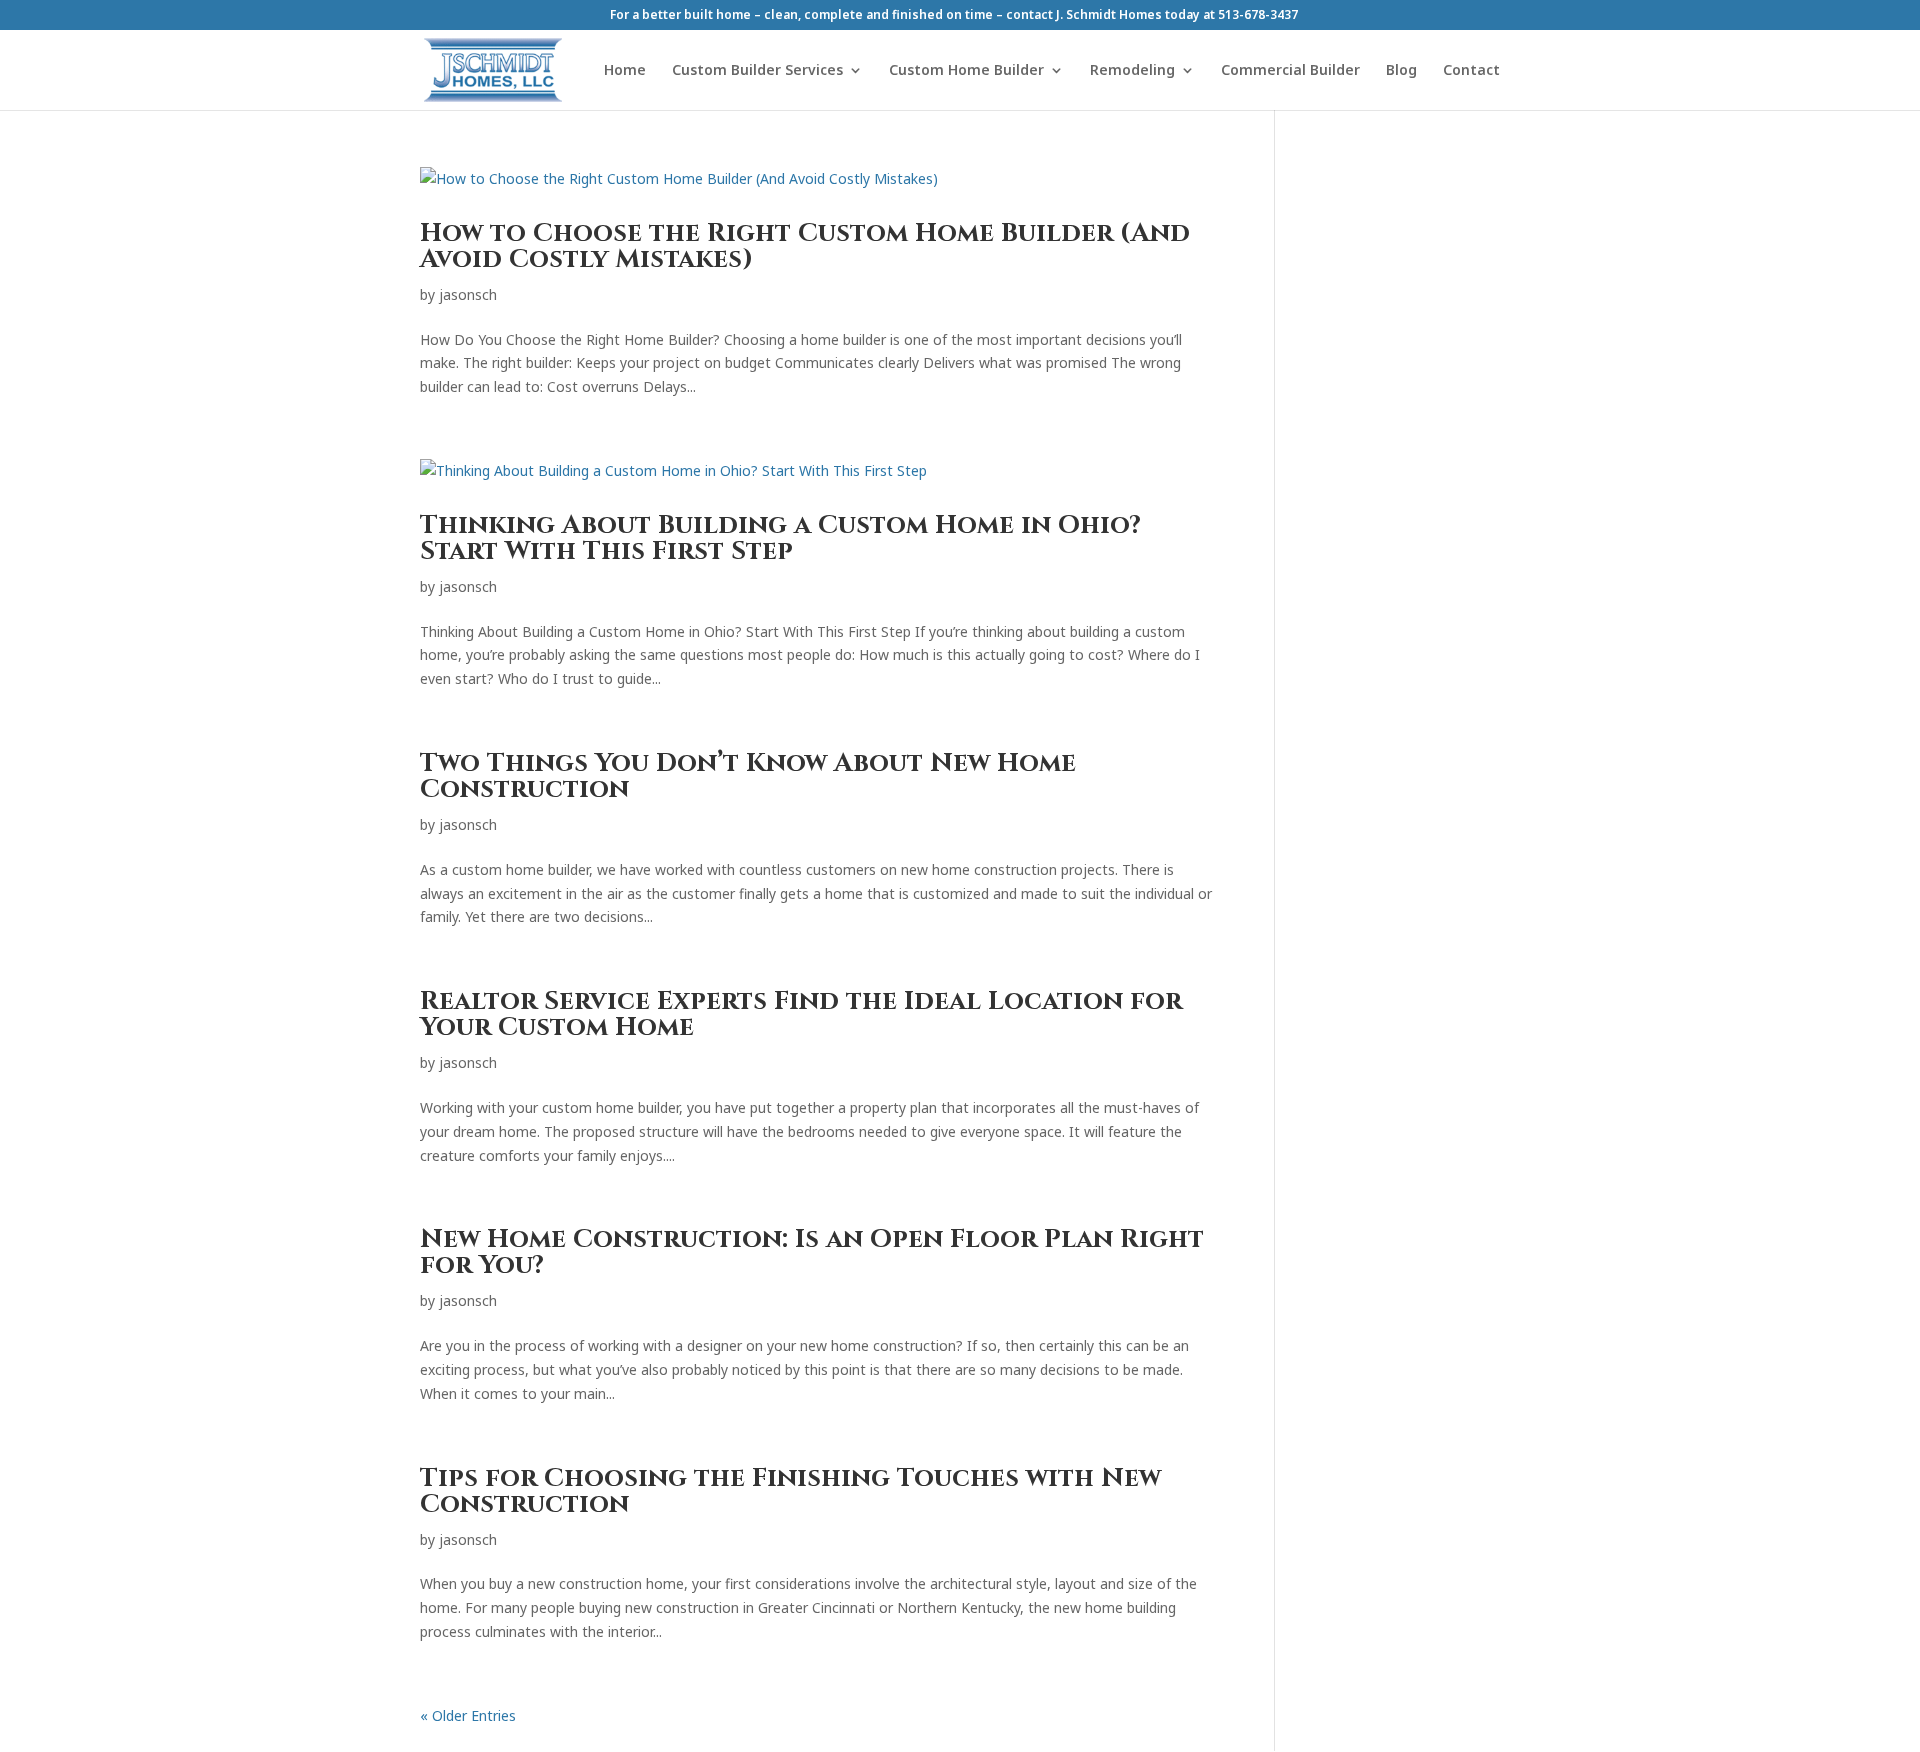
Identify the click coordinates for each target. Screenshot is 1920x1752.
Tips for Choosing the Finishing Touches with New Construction (790, 1491)
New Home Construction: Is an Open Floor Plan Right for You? (812, 1252)
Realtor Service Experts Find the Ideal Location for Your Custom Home (801, 1014)
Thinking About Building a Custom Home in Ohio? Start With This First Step (780, 538)
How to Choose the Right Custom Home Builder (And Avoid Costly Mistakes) (805, 246)
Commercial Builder (1290, 71)
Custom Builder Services (757, 71)
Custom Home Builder (966, 71)
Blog (1401, 71)
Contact (1471, 71)
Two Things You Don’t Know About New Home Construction (748, 776)
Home (625, 71)
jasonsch (468, 294)
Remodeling (1132, 71)
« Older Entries (468, 1715)
